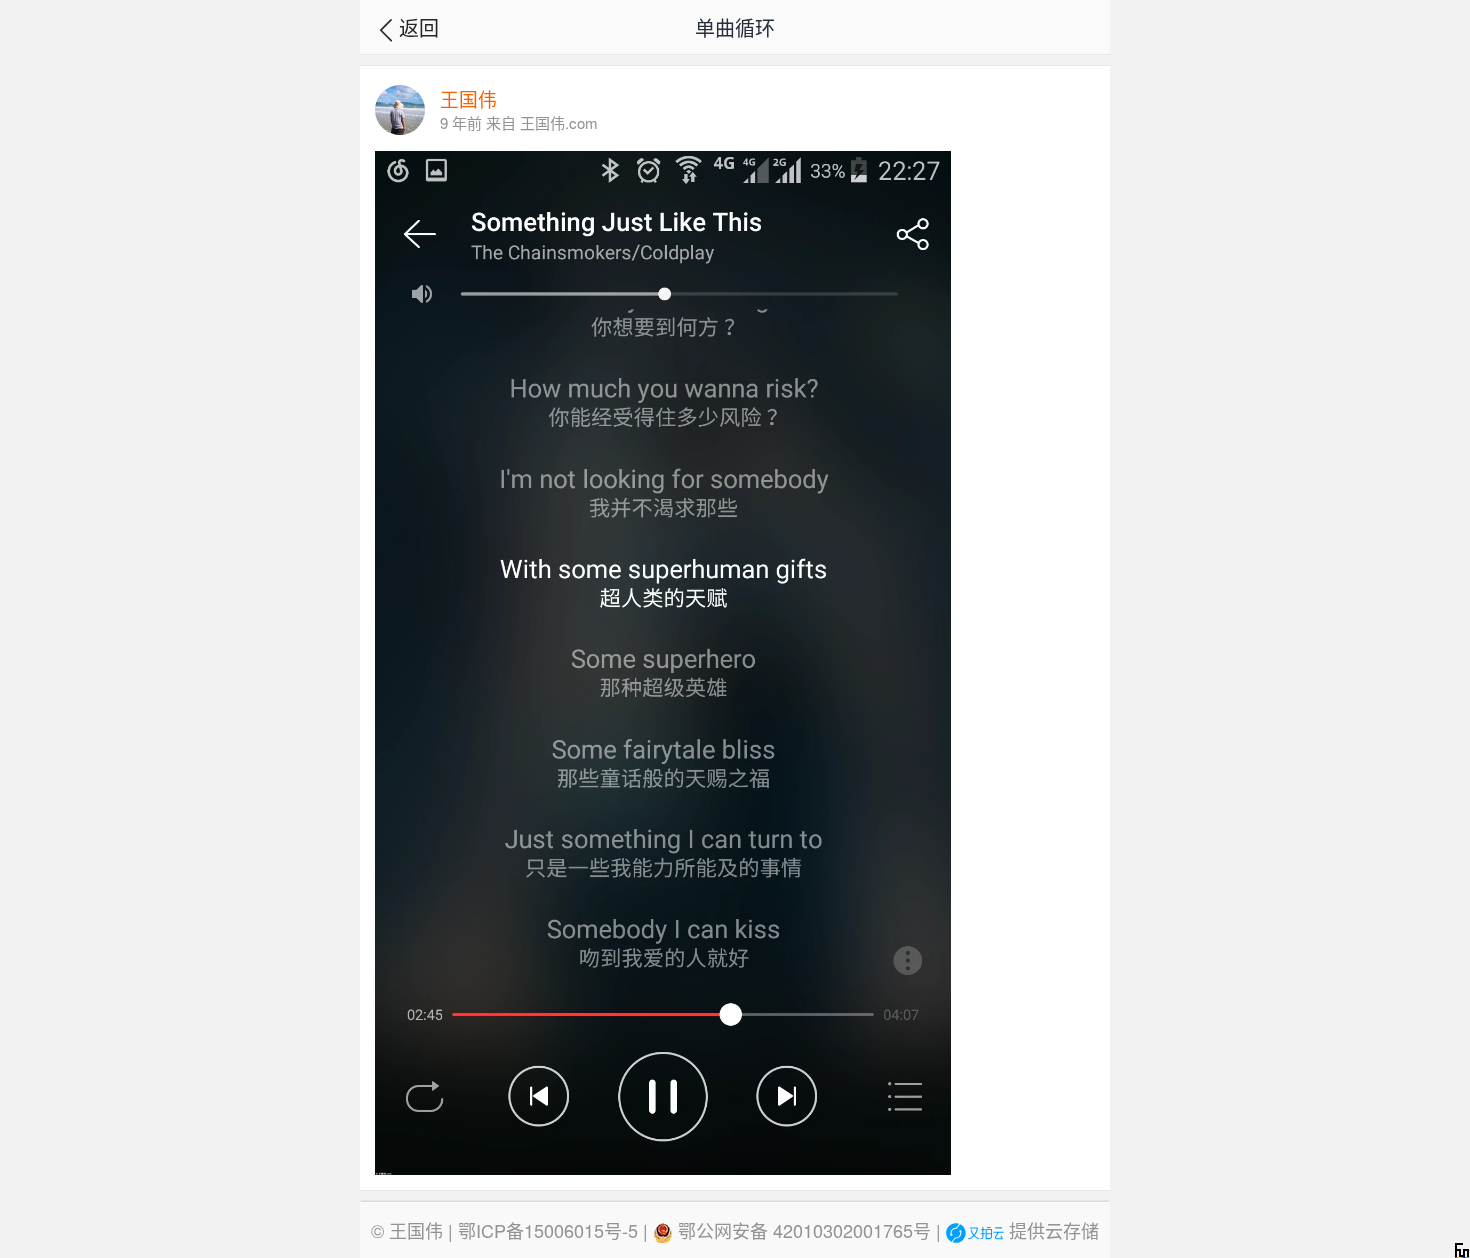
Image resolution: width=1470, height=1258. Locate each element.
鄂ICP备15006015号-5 (548, 1230)
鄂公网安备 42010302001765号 (802, 1230)
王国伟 (416, 1230)
